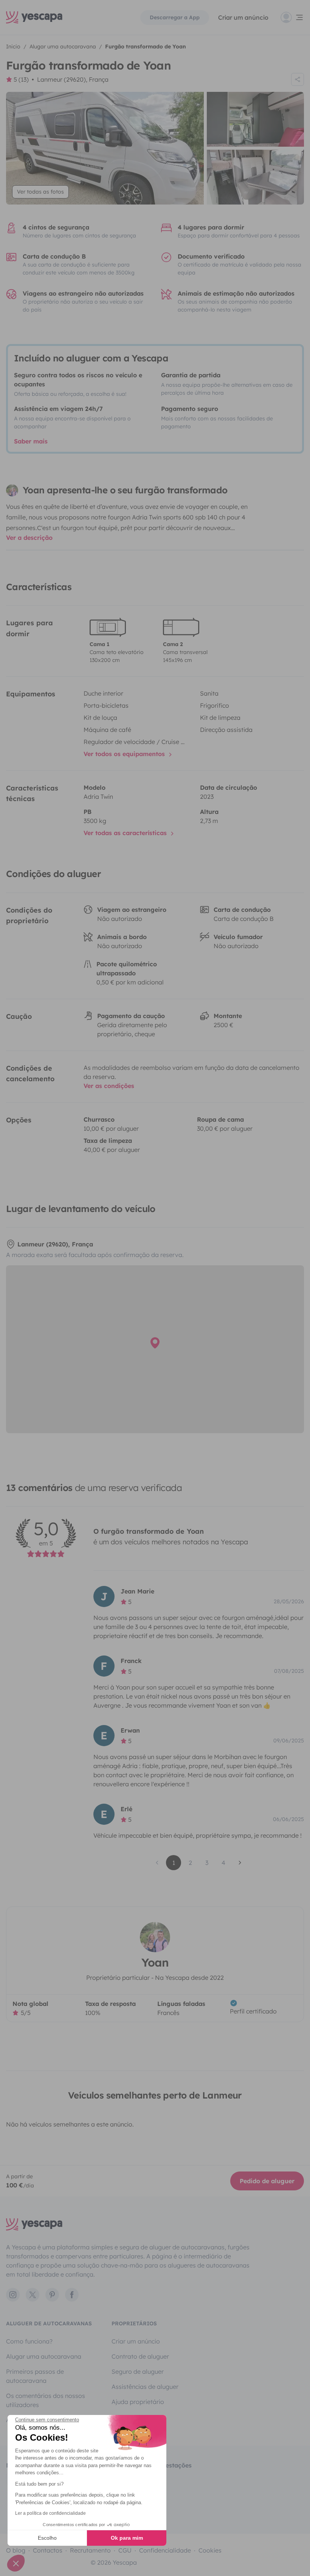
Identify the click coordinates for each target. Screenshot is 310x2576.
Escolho (47, 2538)
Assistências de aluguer (145, 2387)
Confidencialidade (165, 2550)
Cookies (210, 2550)
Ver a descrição (29, 538)
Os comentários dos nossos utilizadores (46, 2400)
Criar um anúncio (243, 17)
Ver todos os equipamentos (125, 754)
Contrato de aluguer (140, 2356)
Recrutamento (90, 2550)
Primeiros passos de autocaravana (35, 2376)
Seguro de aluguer (138, 2371)
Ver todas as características (126, 833)
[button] (16, 2563)
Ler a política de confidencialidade (50, 2513)
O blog (16, 2550)
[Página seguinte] (240, 1863)
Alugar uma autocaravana (44, 2356)
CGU (125, 2550)
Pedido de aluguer (267, 2181)
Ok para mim (127, 2538)
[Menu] (292, 17)
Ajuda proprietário (138, 2402)
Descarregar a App (175, 17)
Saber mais (31, 441)
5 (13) (21, 79)
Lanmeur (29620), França (73, 79)
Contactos (48, 2550)
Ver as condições (109, 1086)
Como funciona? (29, 2341)
